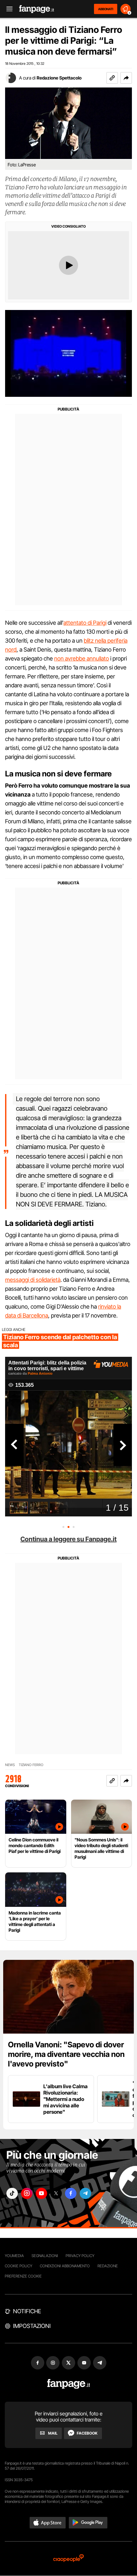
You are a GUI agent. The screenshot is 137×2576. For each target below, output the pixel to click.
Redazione (108, 2266)
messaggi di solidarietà (33, 1280)
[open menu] (7, 9)
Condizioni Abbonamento (65, 2266)
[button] (126, 78)
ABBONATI (106, 9)
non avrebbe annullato (82, 658)
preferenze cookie (23, 2276)
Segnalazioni (45, 2256)
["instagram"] (27, 2193)
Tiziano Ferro (31, 1765)
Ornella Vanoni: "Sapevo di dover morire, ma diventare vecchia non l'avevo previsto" (66, 2054)
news (10, 1765)
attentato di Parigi (85, 623)
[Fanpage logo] (37, 9)
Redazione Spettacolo (59, 78)
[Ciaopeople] (68, 2559)
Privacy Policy (80, 2256)
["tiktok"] (12, 2193)
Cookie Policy (18, 2266)
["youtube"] (41, 2193)
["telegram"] (85, 2193)
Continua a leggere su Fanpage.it (68, 1539)
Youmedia (14, 2256)
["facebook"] (71, 2193)
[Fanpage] (69, 2384)
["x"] (56, 2193)
